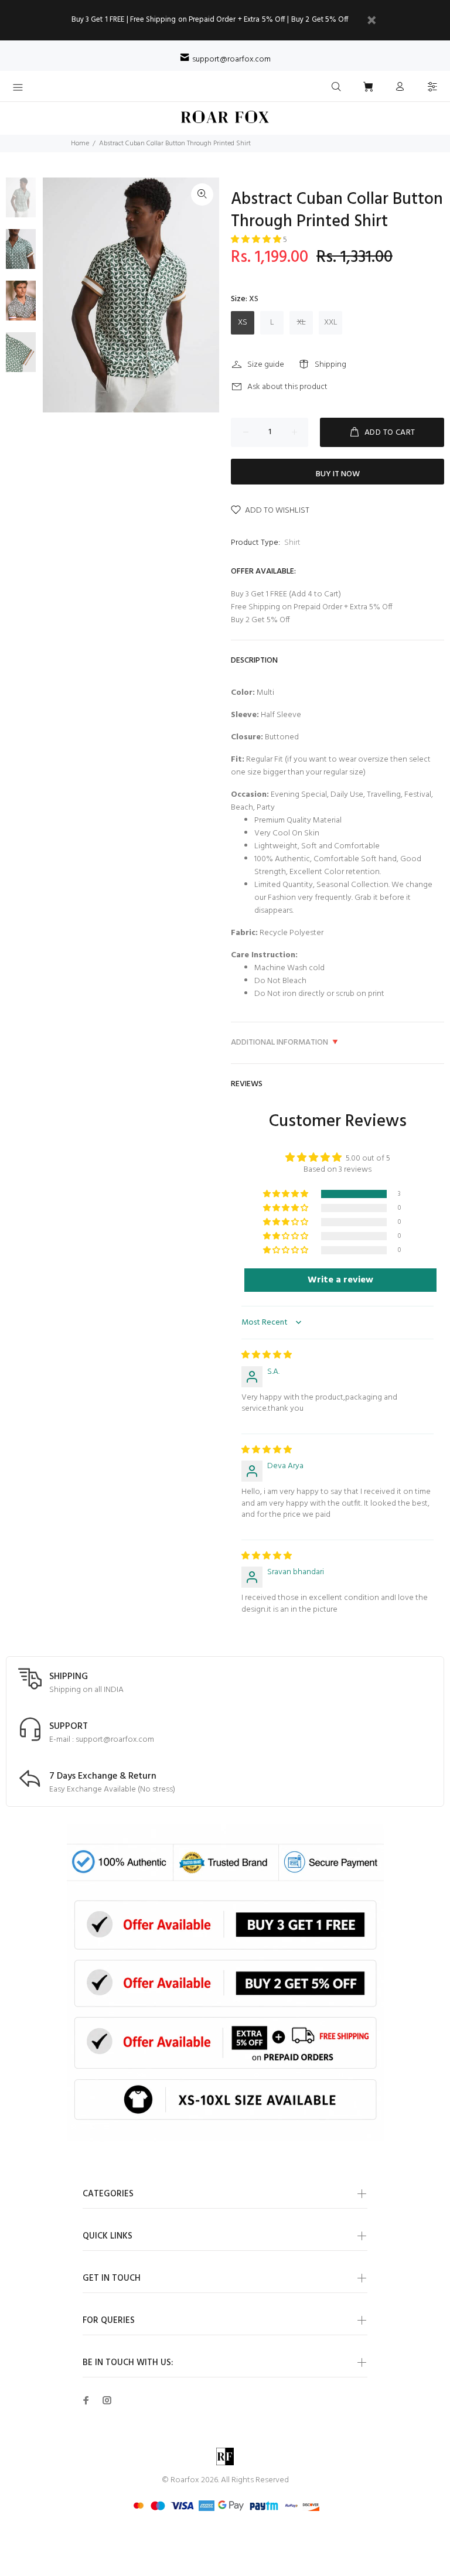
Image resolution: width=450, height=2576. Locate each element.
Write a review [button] (340, 1280)
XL (301, 323)
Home (80, 144)
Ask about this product (287, 387)
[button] (257, 240)
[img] (267, 1355)
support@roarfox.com (231, 59)
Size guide (266, 365)
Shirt (292, 543)
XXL (331, 323)
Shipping (330, 365)
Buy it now (338, 474)
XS (243, 323)
